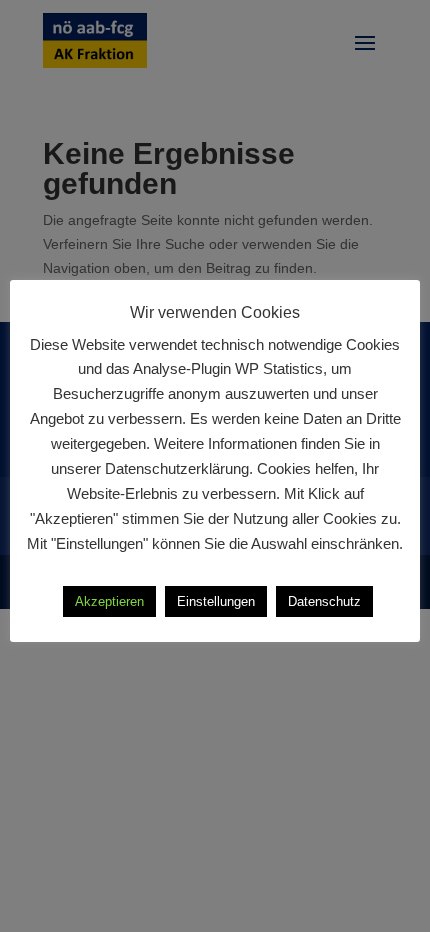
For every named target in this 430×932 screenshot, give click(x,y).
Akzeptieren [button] (109, 601)
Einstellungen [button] (216, 601)
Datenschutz (324, 601)
